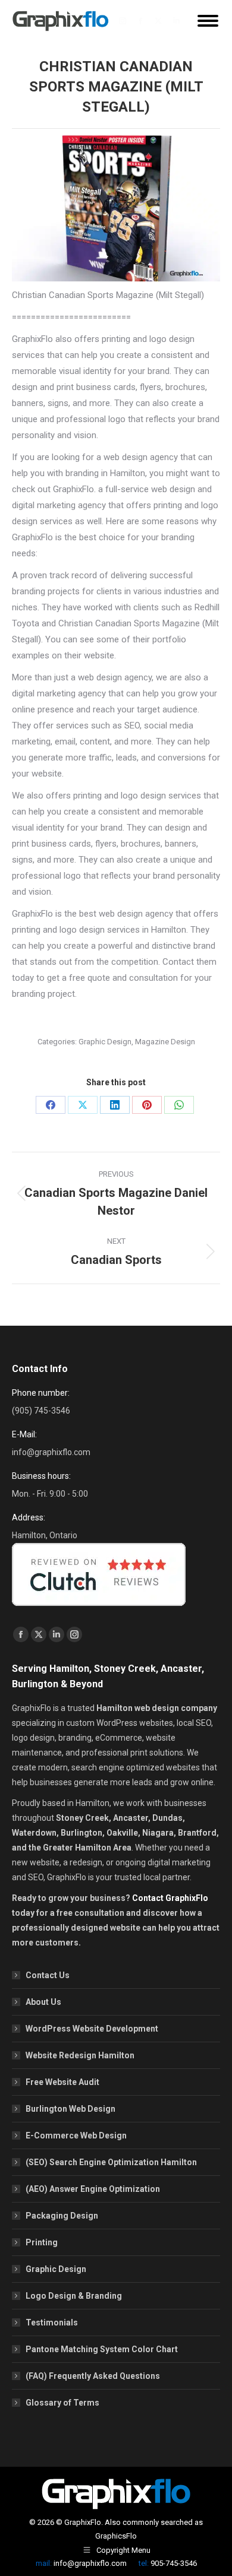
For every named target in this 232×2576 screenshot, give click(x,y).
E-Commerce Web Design (76, 2135)
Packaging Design (62, 2216)
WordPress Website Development (92, 2029)
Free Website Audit (62, 2082)
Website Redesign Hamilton (80, 2055)
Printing (42, 2242)
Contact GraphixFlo (170, 1898)
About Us (43, 2002)
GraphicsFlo (116, 2536)
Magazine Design (165, 1042)
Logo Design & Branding (74, 2296)
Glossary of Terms (62, 2403)
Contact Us (48, 1975)
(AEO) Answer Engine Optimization (93, 2189)
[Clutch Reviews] (99, 1609)
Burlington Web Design (70, 2109)
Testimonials (52, 2322)
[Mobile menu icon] (208, 21)
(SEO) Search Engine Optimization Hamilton (111, 2162)
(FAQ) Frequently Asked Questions (93, 2376)
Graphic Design (105, 1042)
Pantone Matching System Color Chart (102, 2349)
